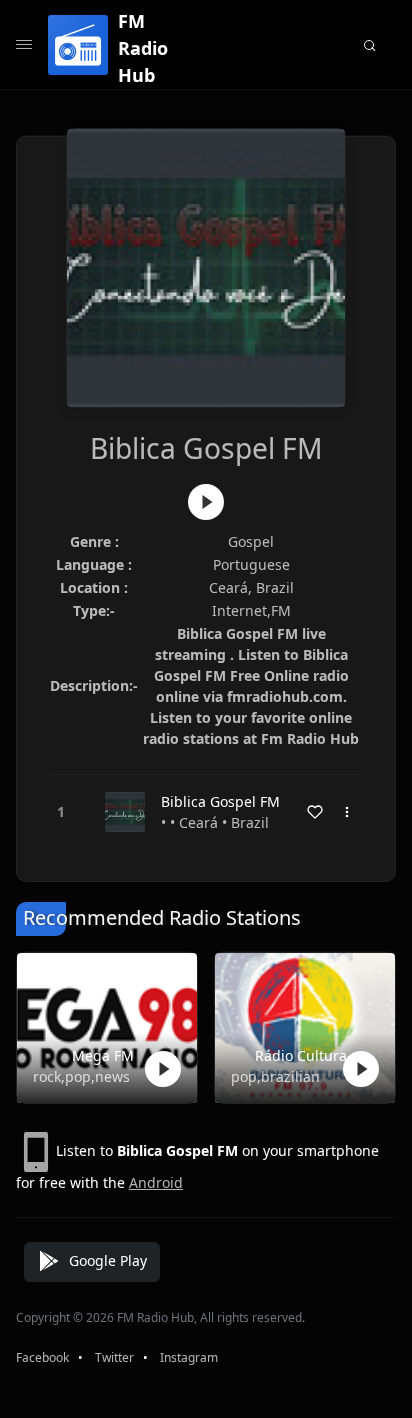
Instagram (189, 1357)
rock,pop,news (81, 1076)
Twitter (114, 1357)
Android (156, 1182)
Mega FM (103, 1055)
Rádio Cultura (301, 1055)
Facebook (42, 1357)
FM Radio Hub (143, 48)
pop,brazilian (275, 1076)
